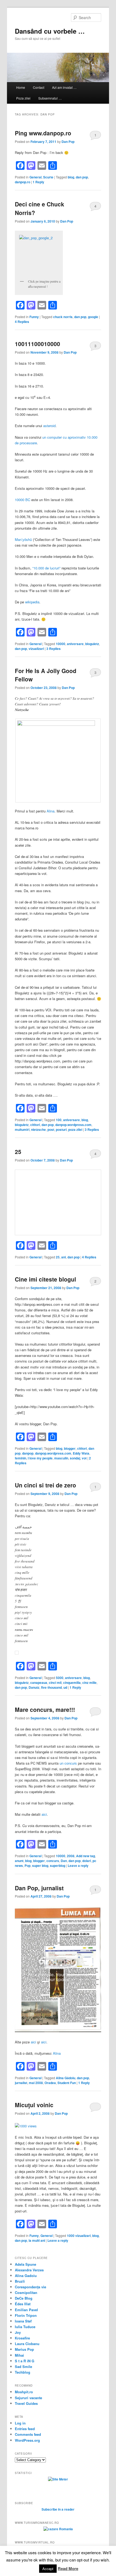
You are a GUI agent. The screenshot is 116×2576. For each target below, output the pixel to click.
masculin (61, 1458)
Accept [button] (48, 2569)
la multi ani (37, 2240)
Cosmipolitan (26, 2292)
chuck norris (63, 317)
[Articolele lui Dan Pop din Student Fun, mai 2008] (58, 2031)
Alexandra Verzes (29, 2270)
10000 (61, 644)
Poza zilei (23, 98)
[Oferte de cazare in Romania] (58, 2529)
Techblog (23, 2372)
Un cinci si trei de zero (45, 1485)
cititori (35, 1125)
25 (18, 1152)
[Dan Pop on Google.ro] (39, 255)
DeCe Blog (24, 2298)
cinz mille (89, 1683)
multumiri (22, 1129)
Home (21, 87)
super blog (40, 1866)
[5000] (17, 1653)
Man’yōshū (23, 539)
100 (59, 1120)
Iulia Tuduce (25, 2327)
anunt (19, 1861)
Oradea (50, 2083)
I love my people (40, 1458)
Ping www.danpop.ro (43, 133)
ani (64, 1257)
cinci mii (55, 1683)
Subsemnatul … (50, 98)
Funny (34, 317)
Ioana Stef (23, 2321)
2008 (71, 1856)
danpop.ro (23, 182)
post (51, 1129)
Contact (39, 87)
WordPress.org (27, 2440)
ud (65, 1687)
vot (84, 1458)
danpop (28, 1453)
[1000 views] (26, 2126)
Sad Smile (23, 2366)
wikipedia (32, 602)
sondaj (75, 1458)
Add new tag (86, 1856)
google (93, 317)
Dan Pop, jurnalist (39, 1888)
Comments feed (28, 2434)
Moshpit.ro (24, 2392)
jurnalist (21, 2083)
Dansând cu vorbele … (50, 31)
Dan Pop (68, 142)
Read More (68, 2568)
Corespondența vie (30, 2287)
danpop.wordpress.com (73, 1125)
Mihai (19, 2355)
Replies (22, 322)
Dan (64, 1861)
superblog (58, 1866)
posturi (61, 1129)
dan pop (82, 177)
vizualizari (36, 649)
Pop (28, 1866)
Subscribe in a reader (58, 2509)
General (35, 177)
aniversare (75, 644)
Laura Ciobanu (27, 2344)
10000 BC (23, 500)
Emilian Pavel (26, 2310)
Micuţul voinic (34, 2105)
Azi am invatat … (64, 87)
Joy (18, 2332)
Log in (20, 2423)
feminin (21, 1458)
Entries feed (25, 2429)
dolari (87, 1861)
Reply (38, 182)
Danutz (34, 1687)
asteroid (49, 426)
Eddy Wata (81, 1453)
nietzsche (38, 1129)
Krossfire (22, 2338)
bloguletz (92, 644)
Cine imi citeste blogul (45, 1279)
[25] (58, 1202)
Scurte (48, 177)
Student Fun (67, 2083)
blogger (70, 1448)
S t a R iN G (25, 2361)
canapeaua (39, 1683)
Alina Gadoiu (26, 2276)
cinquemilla (72, 1683)
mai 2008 (36, 2083)
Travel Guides (26, 2403)
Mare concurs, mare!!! (45, 1709)
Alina (51, 811)
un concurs (68, 1763)
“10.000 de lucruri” (46, 568)
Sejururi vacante (28, 2398)
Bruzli (20, 2281)
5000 (60, 1678)
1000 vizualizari (79, 2236)
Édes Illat (23, 2304)
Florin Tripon (26, 2315)
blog (71, 177)
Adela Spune (25, 2264)
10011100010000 (37, 344)
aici (44, 1814)
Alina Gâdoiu (66, 2078)
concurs (53, 1861)
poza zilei (75, 1129)
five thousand (51, 1687)
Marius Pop (24, 2349)
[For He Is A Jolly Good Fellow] (58, 761)
